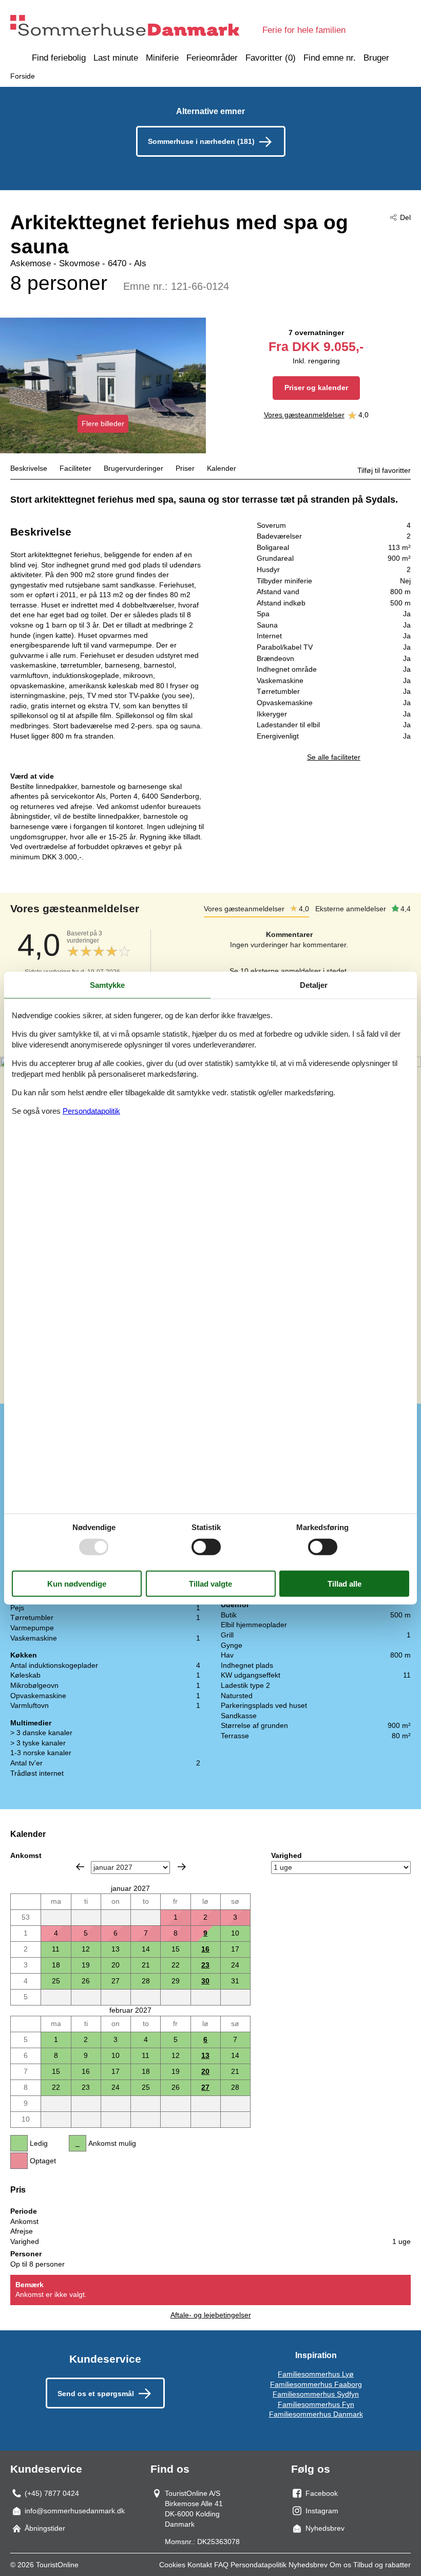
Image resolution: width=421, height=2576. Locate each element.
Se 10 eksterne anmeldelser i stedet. (289, 971)
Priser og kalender (316, 388)
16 (205, 1949)
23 (205, 1965)
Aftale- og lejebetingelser (211, 2315)
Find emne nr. (330, 58)
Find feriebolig (59, 58)
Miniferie (162, 58)
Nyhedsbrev (308, 2565)
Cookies (172, 2565)
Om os (340, 2565)
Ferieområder (212, 58)
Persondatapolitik (259, 2565)
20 (205, 2071)
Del (405, 217)
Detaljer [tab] (314, 985)
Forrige (80, 1867)
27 (205, 2087)
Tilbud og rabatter (382, 2565)
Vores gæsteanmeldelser (304, 415)
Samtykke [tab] (107, 985)
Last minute (116, 58)
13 (205, 2055)
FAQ (221, 2565)
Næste (182, 1867)
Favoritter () (271, 58)
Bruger (376, 58)
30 (205, 1981)
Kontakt (200, 2565)
